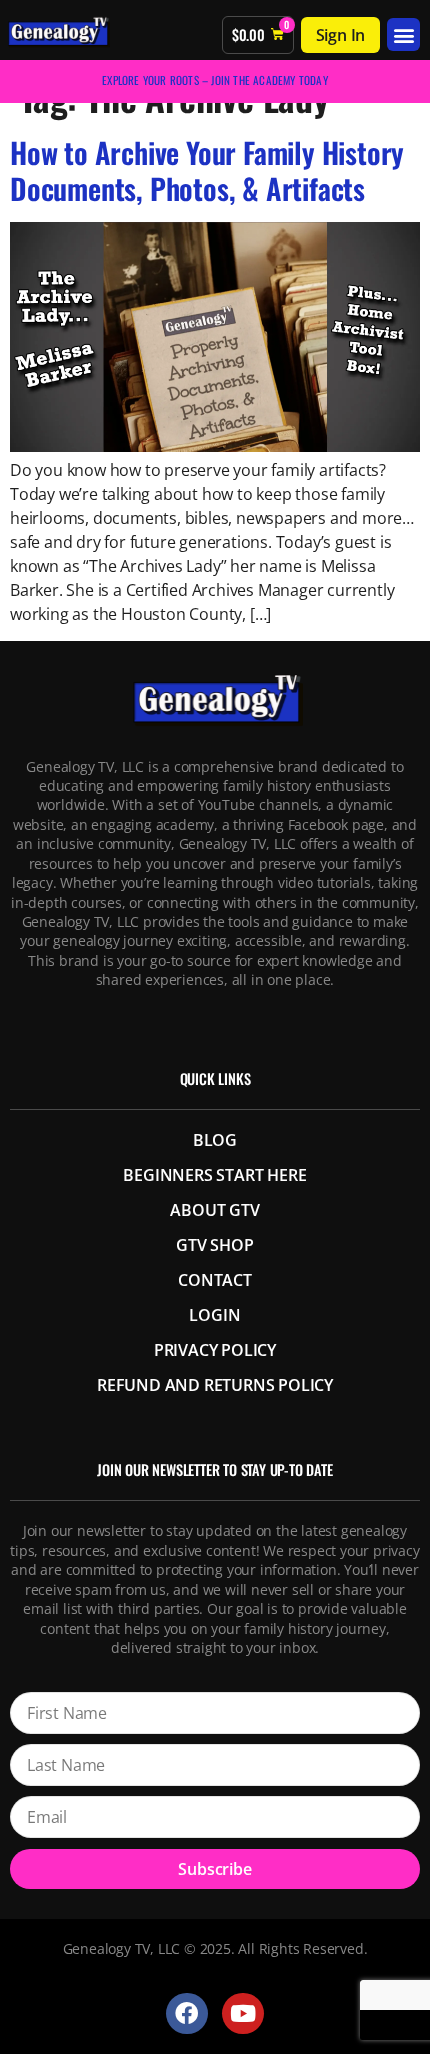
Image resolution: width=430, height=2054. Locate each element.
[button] (403, 34)
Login (214, 1315)
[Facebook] (186, 2013)
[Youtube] (242, 2013)
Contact (215, 1280)
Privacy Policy (215, 1350)
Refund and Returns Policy (215, 1385)
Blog (215, 1140)
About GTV (214, 1210)
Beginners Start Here (214, 1175)
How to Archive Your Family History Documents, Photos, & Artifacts (207, 170)
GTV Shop (214, 1245)
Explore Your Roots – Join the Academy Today (215, 80)
